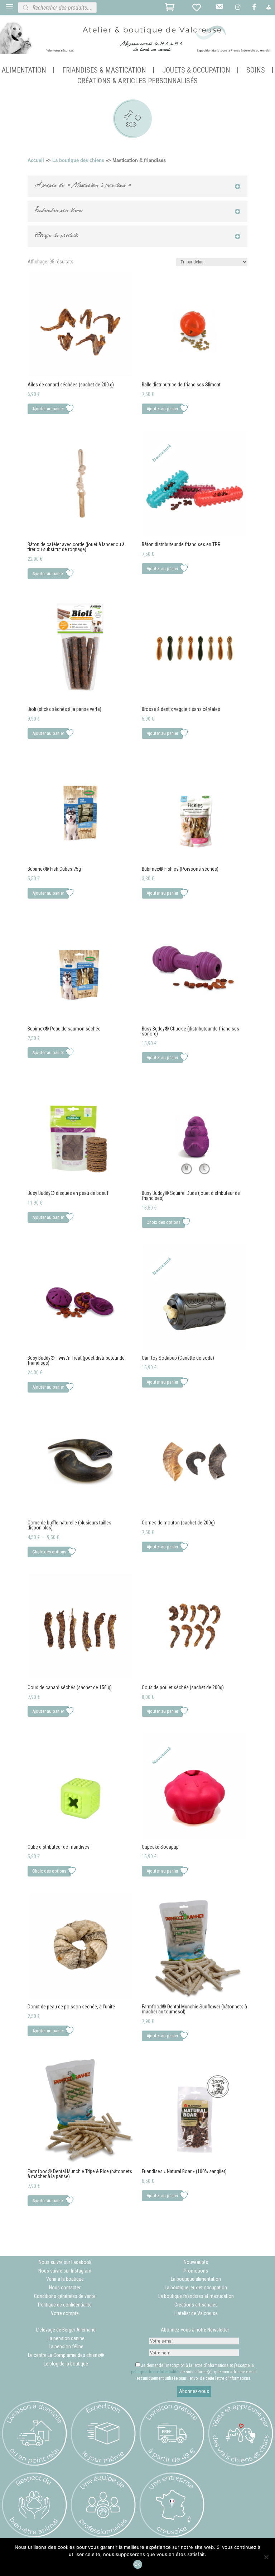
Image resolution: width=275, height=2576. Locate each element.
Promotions (196, 2271)
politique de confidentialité (155, 2372)
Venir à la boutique (65, 2279)
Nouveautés (196, 2262)
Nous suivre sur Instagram (65, 2271)
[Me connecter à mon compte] (269, 9)
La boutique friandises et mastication (196, 2296)
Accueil (36, 160)
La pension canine (66, 2338)
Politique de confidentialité (65, 2305)
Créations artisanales (196, 2305)
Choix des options (163, 1222)
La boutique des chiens (78, 160)
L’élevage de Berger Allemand (66, 2330)
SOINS (256, 71)
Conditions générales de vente (65, 2296)
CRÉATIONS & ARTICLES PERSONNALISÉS (137, 82)
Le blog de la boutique (66, 2364)
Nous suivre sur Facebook (65, 2262)
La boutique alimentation (196, 2279)
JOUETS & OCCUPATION (196, 71)
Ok (137, 2564)
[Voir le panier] (171, 9)
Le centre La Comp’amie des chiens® (66, 2355)
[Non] (266, 2557)
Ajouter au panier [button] (48, 409)
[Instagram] (239, 9)
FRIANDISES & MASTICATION (104, 71)
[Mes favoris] (198, 9)
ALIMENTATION (24, 71)
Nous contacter (65, 2288)
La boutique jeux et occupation (196, 2288)
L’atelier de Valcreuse (196, 2313)
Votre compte (65, 2313)
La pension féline (66, 2347)
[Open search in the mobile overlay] (82, 8)
